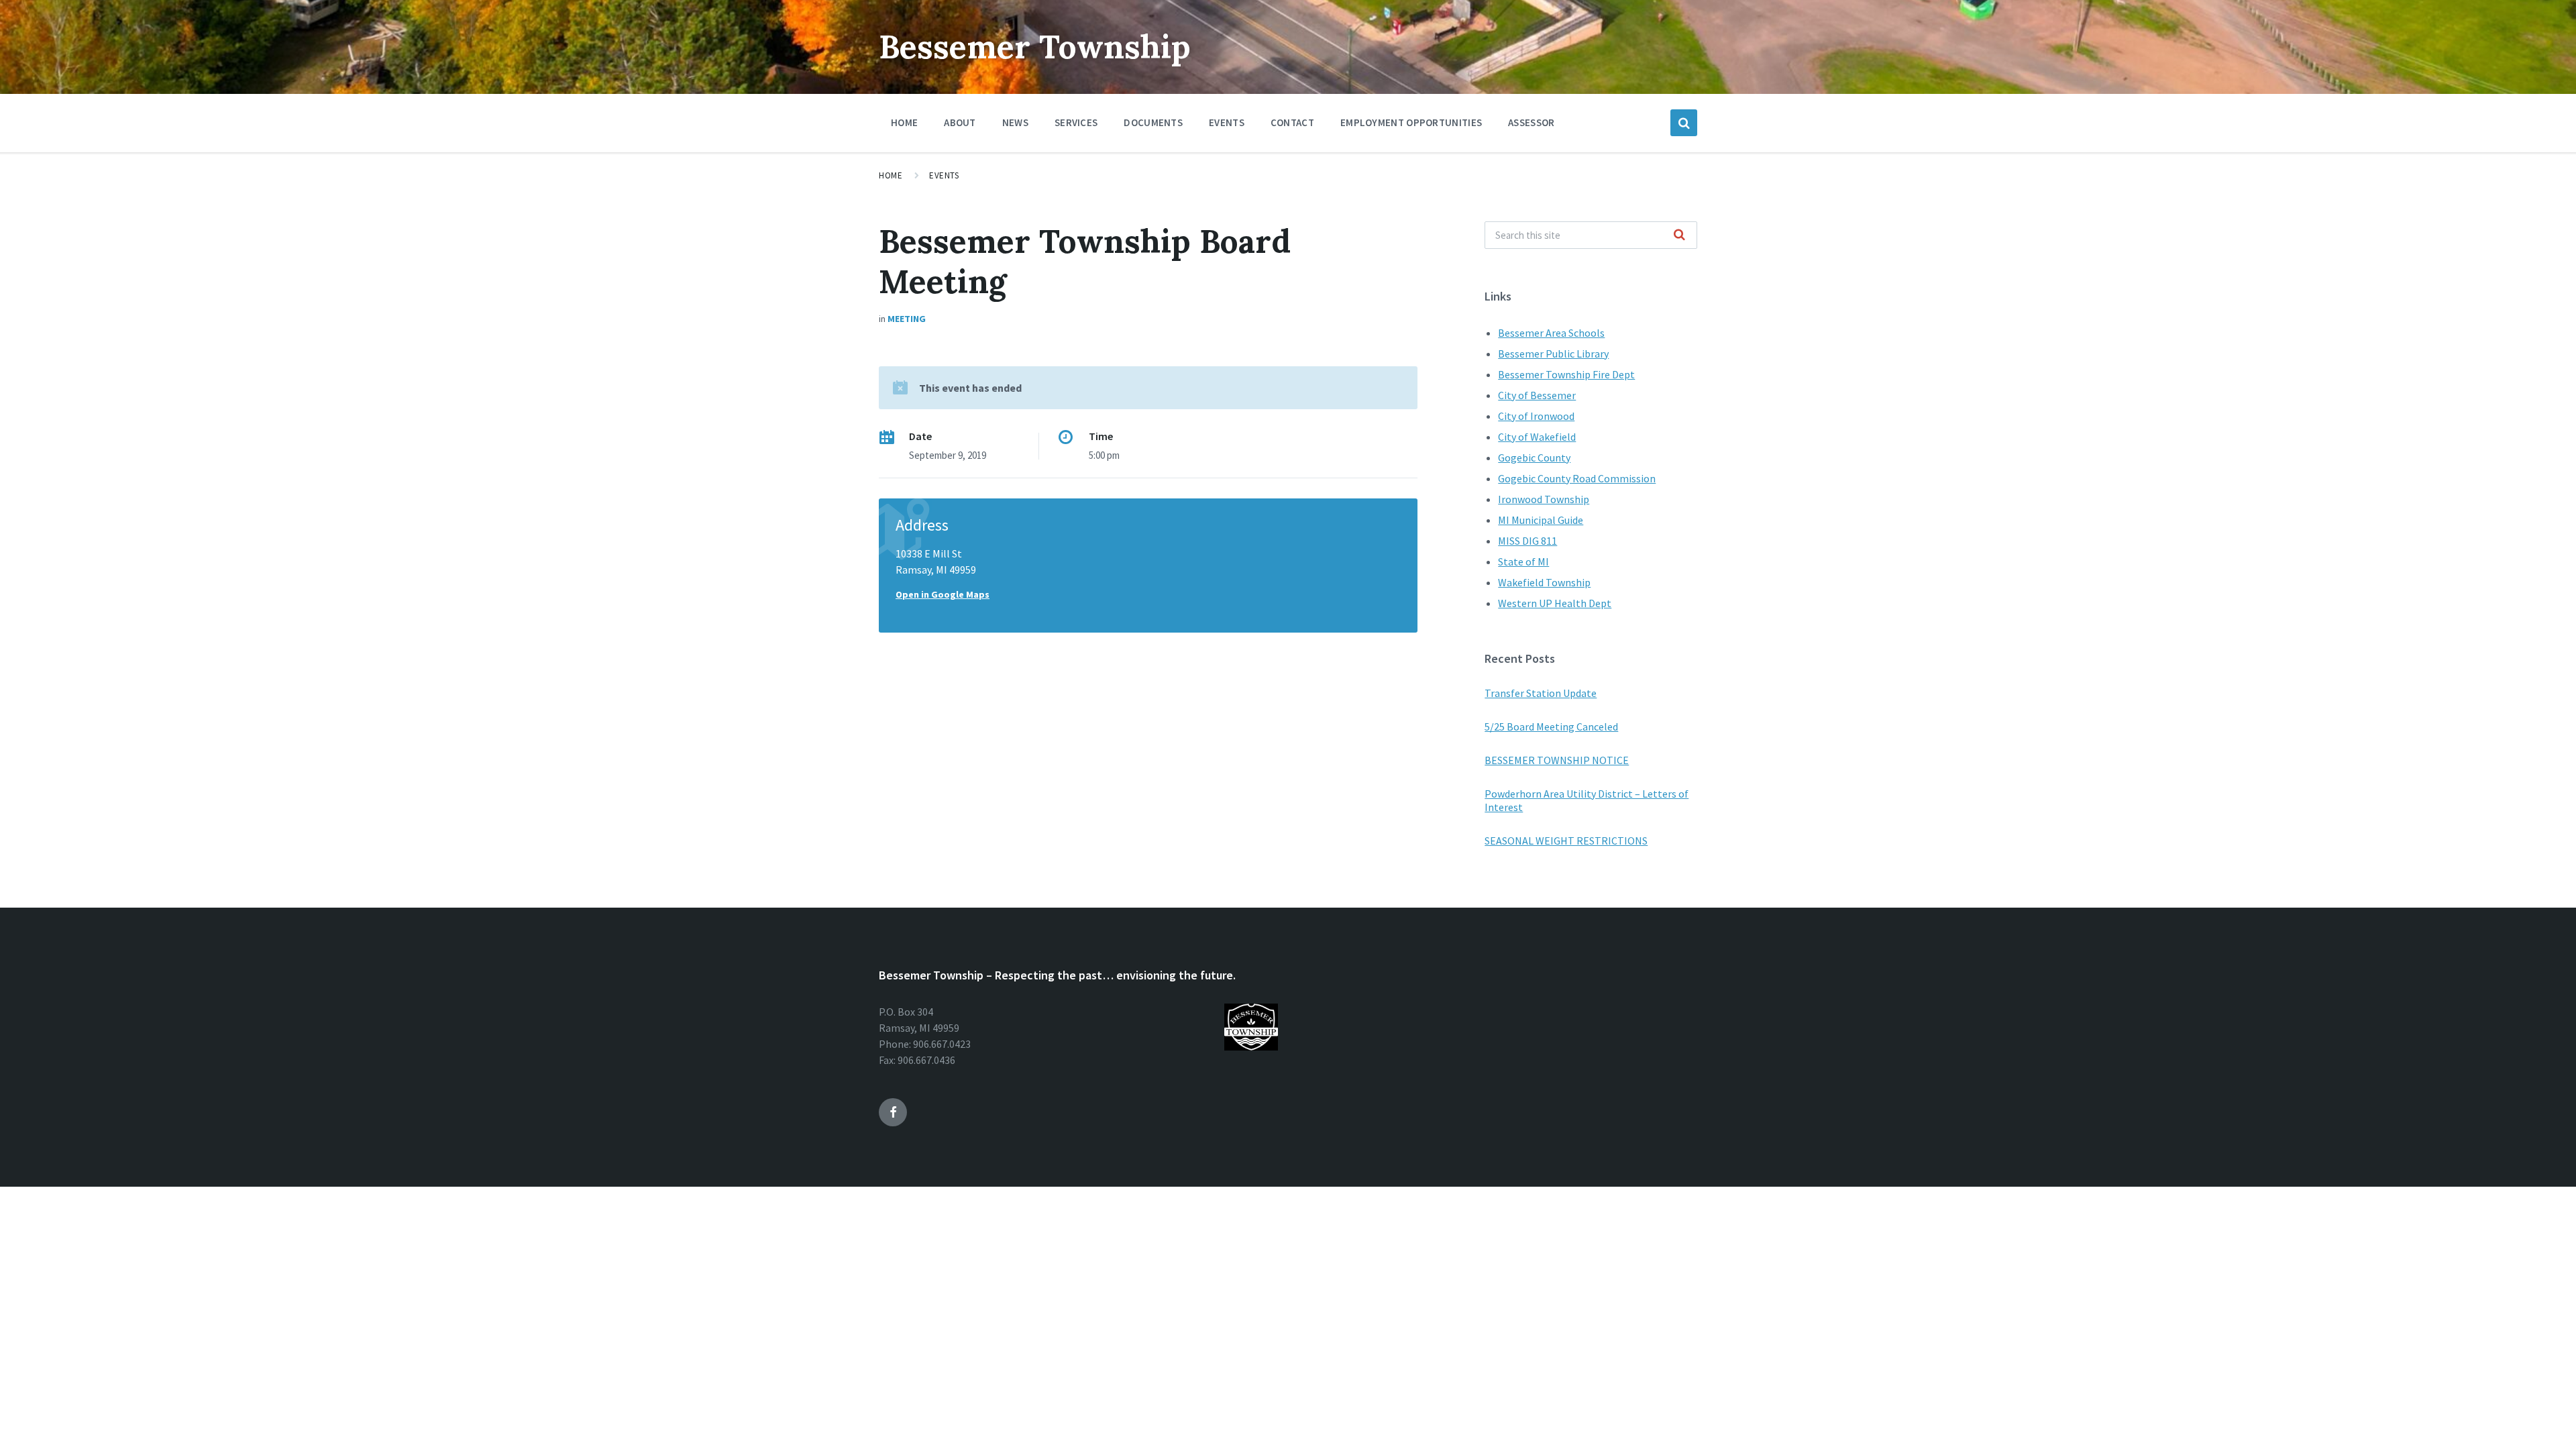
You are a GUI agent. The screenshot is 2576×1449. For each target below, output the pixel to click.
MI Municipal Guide (1541, 520)
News (1015, 122)
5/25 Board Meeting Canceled (1551, 727)
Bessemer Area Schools (1551, 333)
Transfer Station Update (1541, 693)
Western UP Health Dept (1555, 603)
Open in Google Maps (943, 594)
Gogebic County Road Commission (1577, 478)
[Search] (1680, 235)
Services (1076, 122)
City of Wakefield (1537, 437)
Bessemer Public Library (1553, 354)
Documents (1153, 122)
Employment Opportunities (1411, 122)
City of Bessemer (1537, 395)
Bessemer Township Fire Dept (1566, 374)
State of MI (1523, 561)
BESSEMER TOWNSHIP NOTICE (1557, 760)
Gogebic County (1534, 458)
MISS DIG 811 (1527, 541)
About (960, 122)
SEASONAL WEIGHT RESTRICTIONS (1566, 841)
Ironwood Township (1544, 499)
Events (1227, 122)
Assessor (1531, 122)
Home (904, 122)
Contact (1292, 122)
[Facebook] (893, 1112)
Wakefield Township (1544, 582)
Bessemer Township (1035, 47)
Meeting (907, 319)
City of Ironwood (1536, 416)
